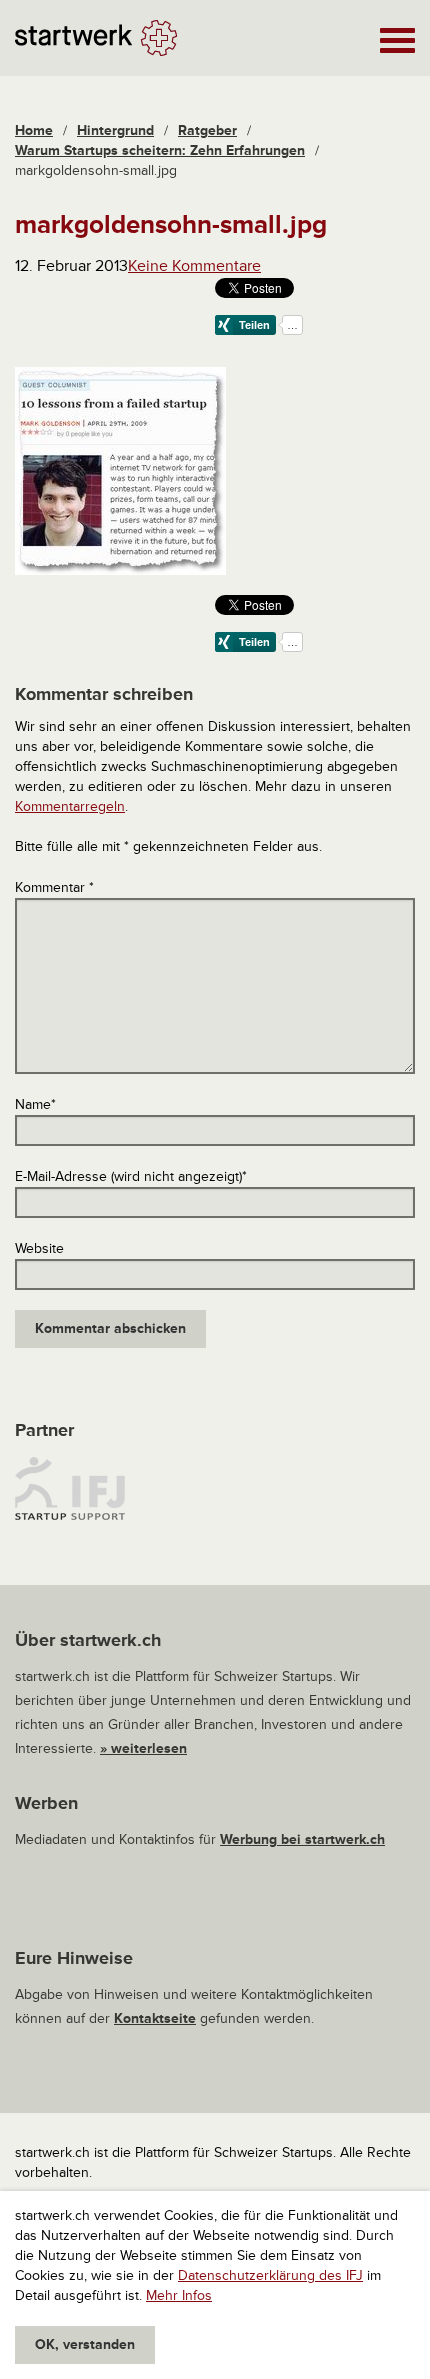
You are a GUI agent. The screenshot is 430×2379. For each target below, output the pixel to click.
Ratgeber (207, 130)
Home (34, 130)
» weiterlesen (143, 1748)
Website (39, 1248)
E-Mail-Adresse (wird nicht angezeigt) (131, 1176)
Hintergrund (115, 130)
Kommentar (54, 887)
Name (35, 1104)
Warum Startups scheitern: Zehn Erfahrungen (160, 150)
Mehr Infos (179, 2295)
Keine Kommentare (194, 266)
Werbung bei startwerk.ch (302, 1839)
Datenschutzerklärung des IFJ (270, 2275)
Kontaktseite (155, 2018)
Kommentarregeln (70, 806)
